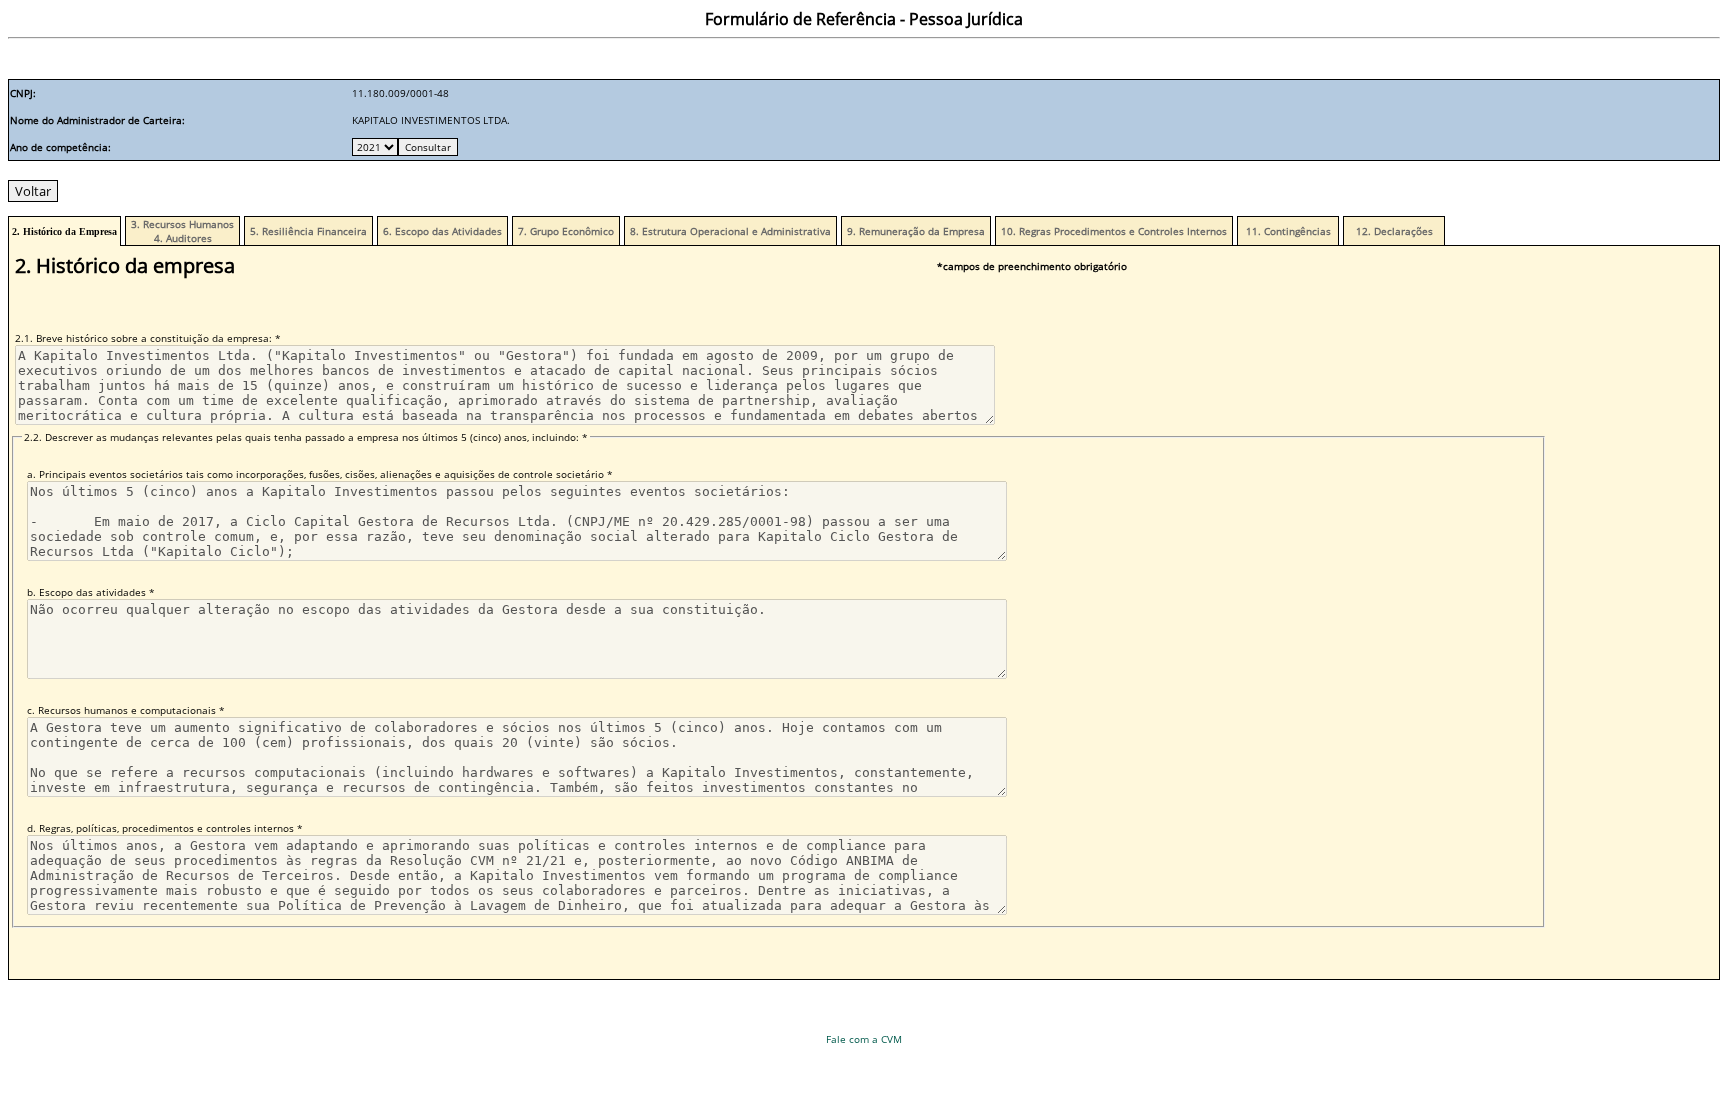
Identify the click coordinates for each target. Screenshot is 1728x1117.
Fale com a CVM (864, 1039)
